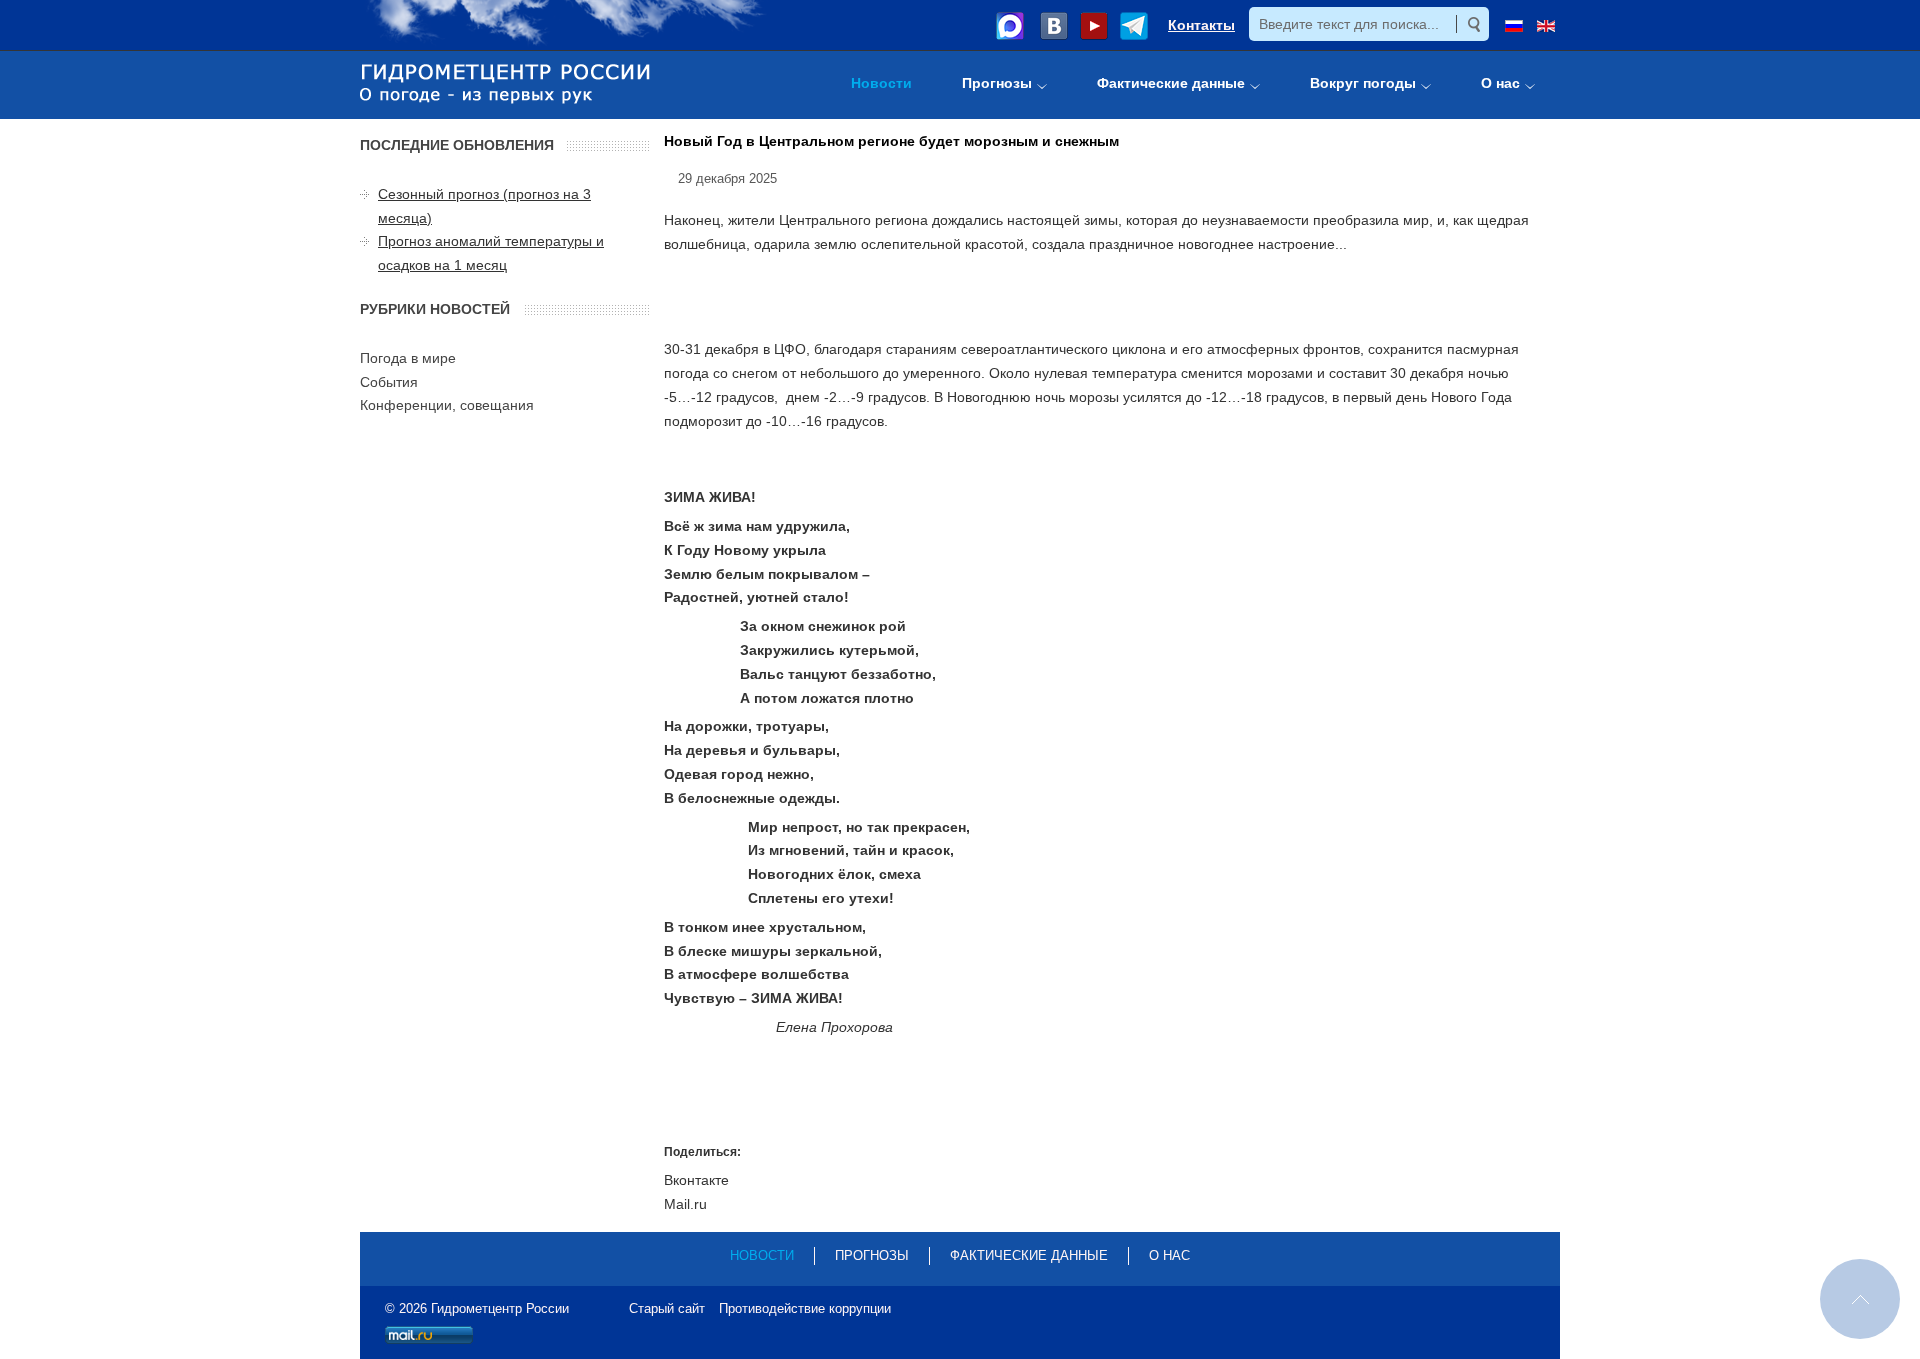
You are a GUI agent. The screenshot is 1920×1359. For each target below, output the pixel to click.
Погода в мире (408, 358)
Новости (762, 1255)
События (389, 382)
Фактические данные (1029, 1255)
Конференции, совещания (447, 405)
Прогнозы (872, 1255)
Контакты (1201, 25)
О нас (1169, 1255)
